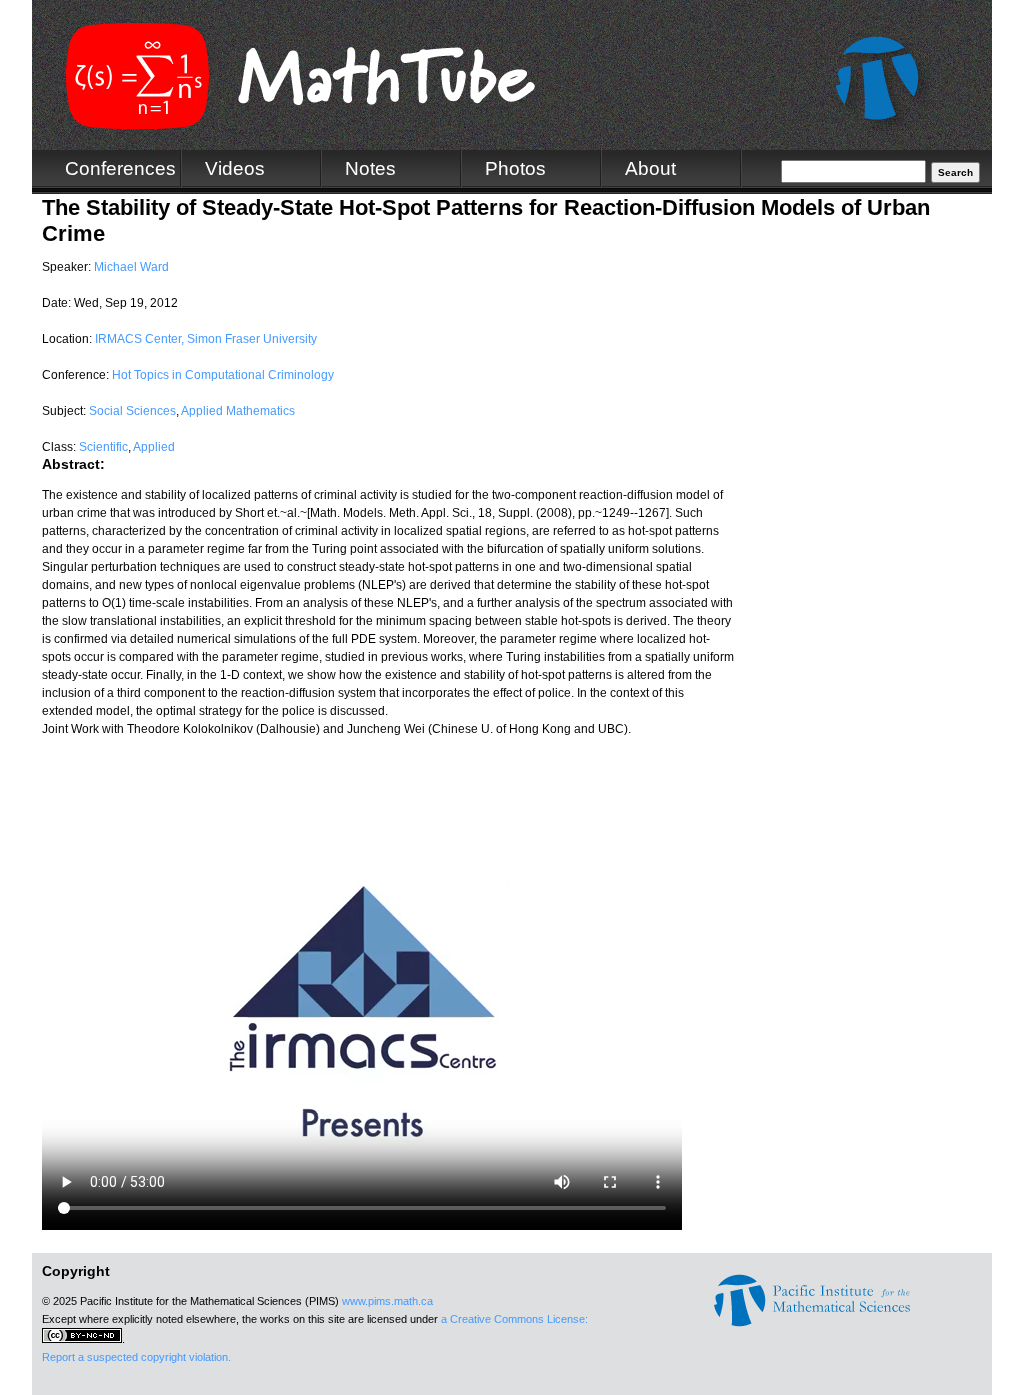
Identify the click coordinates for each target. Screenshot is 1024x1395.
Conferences (120, 168)
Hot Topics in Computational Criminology (223, 375)
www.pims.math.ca (387, 1301)
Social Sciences (132, 411)
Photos (515, 168)
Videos (235, 168)
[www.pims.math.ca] (812, 1323)
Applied (154, 447)
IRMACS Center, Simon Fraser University (206, 339)
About (650, 168)
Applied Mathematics (238, 411)
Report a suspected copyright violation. (136, 1357)
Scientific (103, 447)
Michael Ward (131, 267)
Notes (370, 168)
